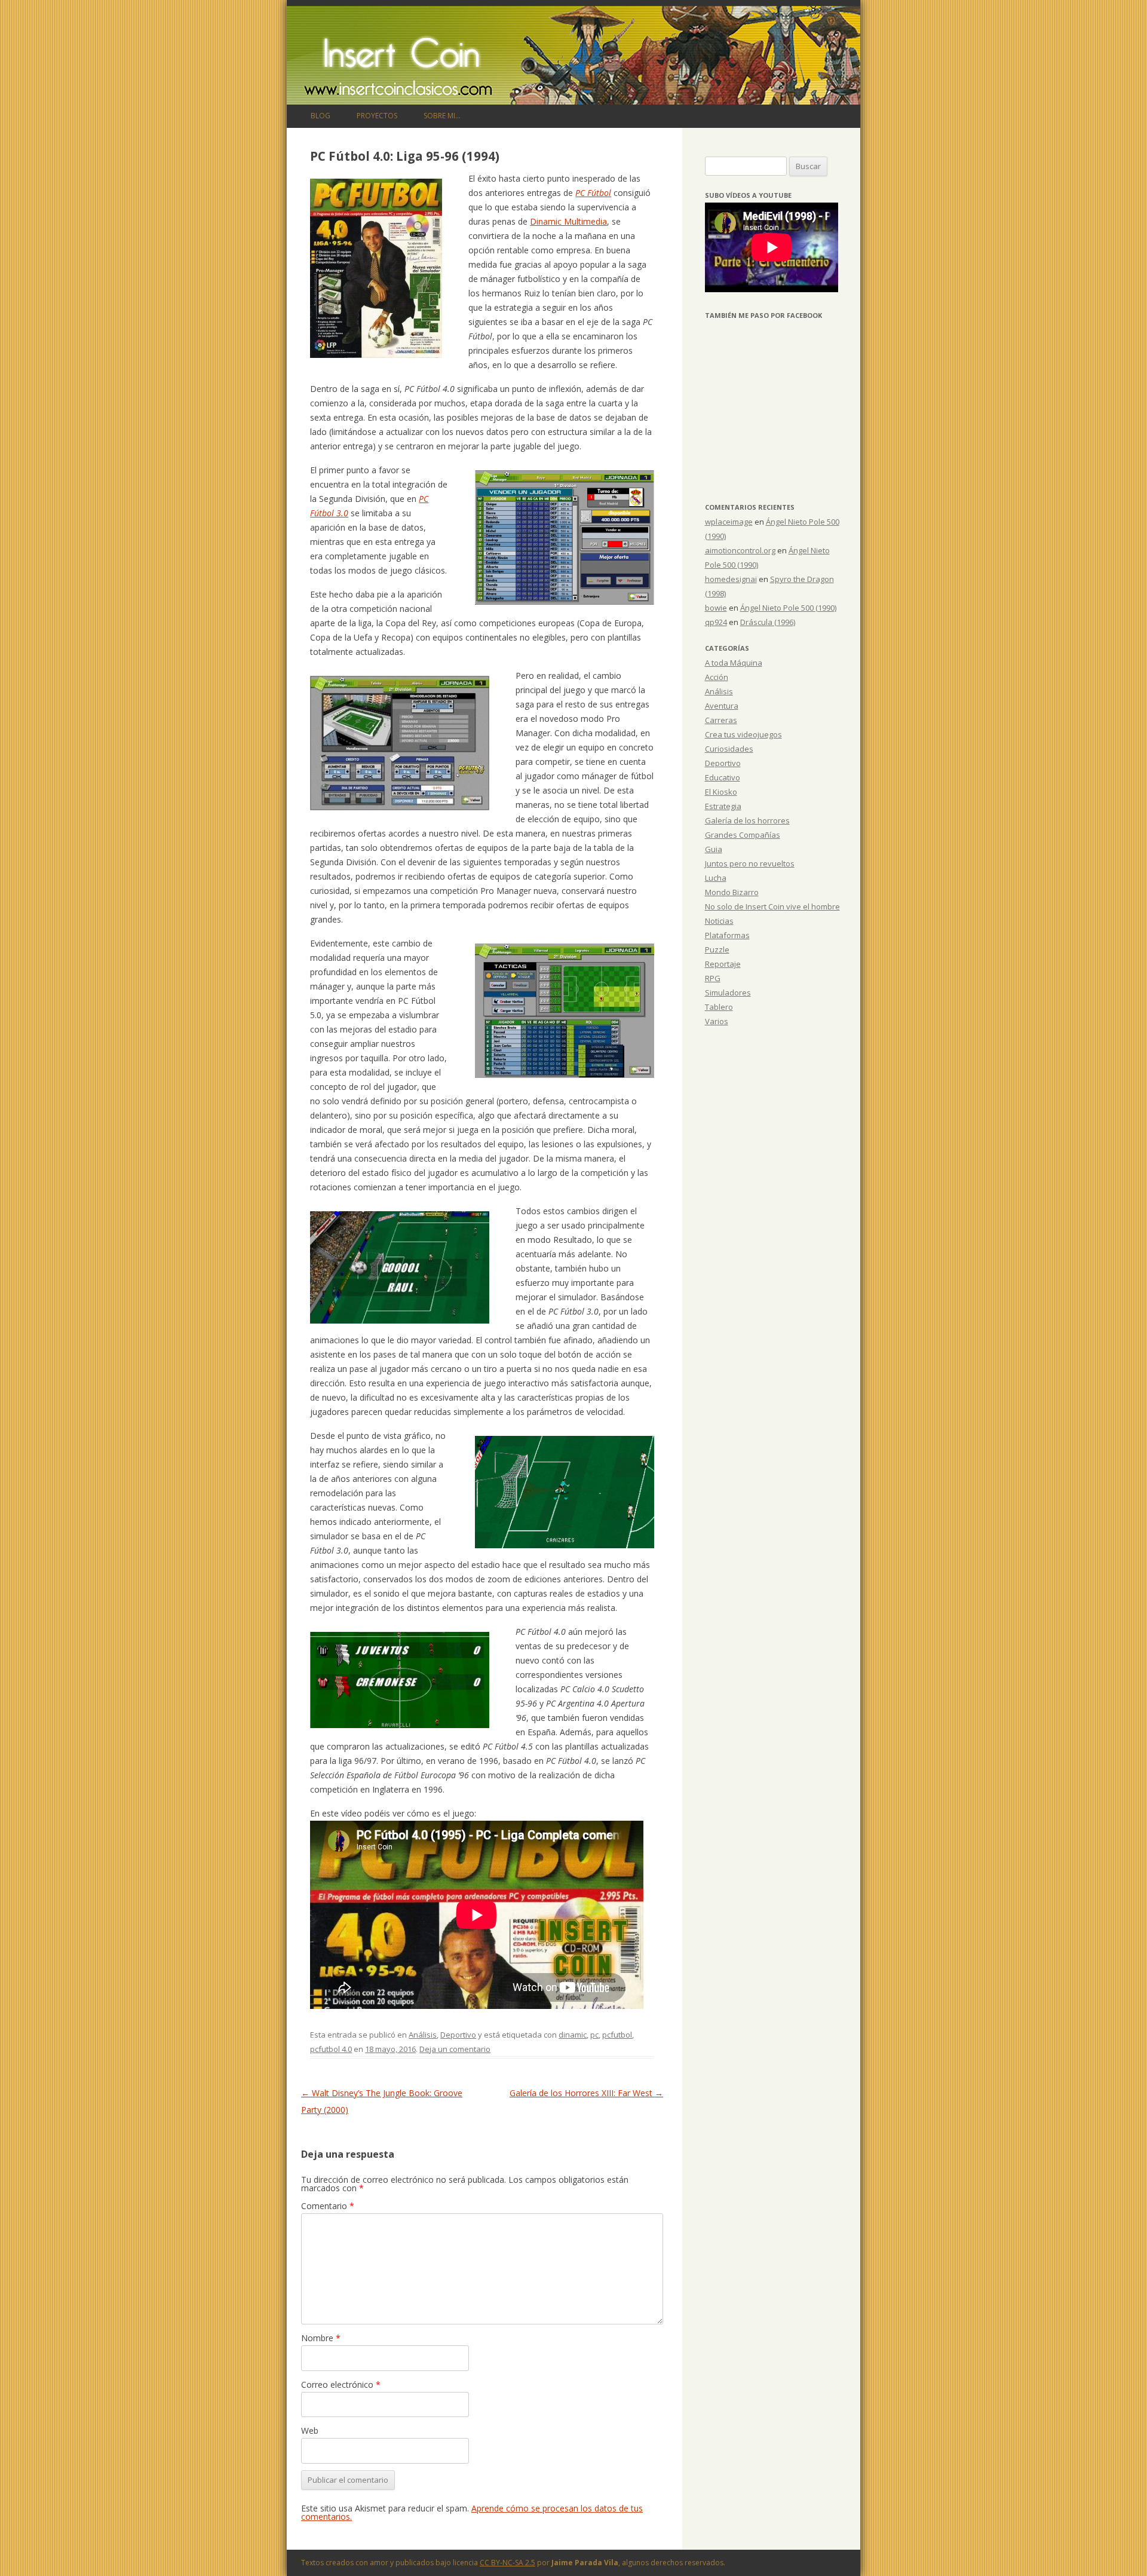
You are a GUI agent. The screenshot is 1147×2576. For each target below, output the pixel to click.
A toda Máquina (734, 663)
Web (310, 2430)
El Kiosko (721, 792)
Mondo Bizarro (732, 892)
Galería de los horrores (747, 820)
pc (594, 2035)
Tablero (719, 1007)
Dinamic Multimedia (568, 221)
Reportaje (723, 964)
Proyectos (377, 116)
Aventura (722, 706)
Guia (714, 849)
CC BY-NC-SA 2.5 (507, 2563)
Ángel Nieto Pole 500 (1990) (788, 608)
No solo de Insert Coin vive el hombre (772, 906)
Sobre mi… (442, 116)
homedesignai (731, 579)
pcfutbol (617, 2035)
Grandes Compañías (743, 835)
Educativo (723, 777)
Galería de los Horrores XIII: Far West (586, 2093)
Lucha (716, 878)
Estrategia (723, 806)
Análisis (423, 2035)
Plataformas (727, 935)
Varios (717, 1021)
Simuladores (728, 993)
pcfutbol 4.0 (331, 2049)
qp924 (716, 622)
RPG (713, 978)
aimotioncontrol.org (740, 550)
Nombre (321, 2338)
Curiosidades (729, 749)
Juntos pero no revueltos (750, 863)
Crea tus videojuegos (743, 734)
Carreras (721, 720)
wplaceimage (729, 522)
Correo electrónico (341, 2384)
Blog (321, 116)
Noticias (719, 921)
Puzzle (717, 949)
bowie (716, 608)
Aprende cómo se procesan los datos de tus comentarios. (472, 2512)
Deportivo (458, 2035)
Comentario (328, 2206)
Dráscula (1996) (768, 622)
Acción (717, 677)
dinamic (573, 2035)
